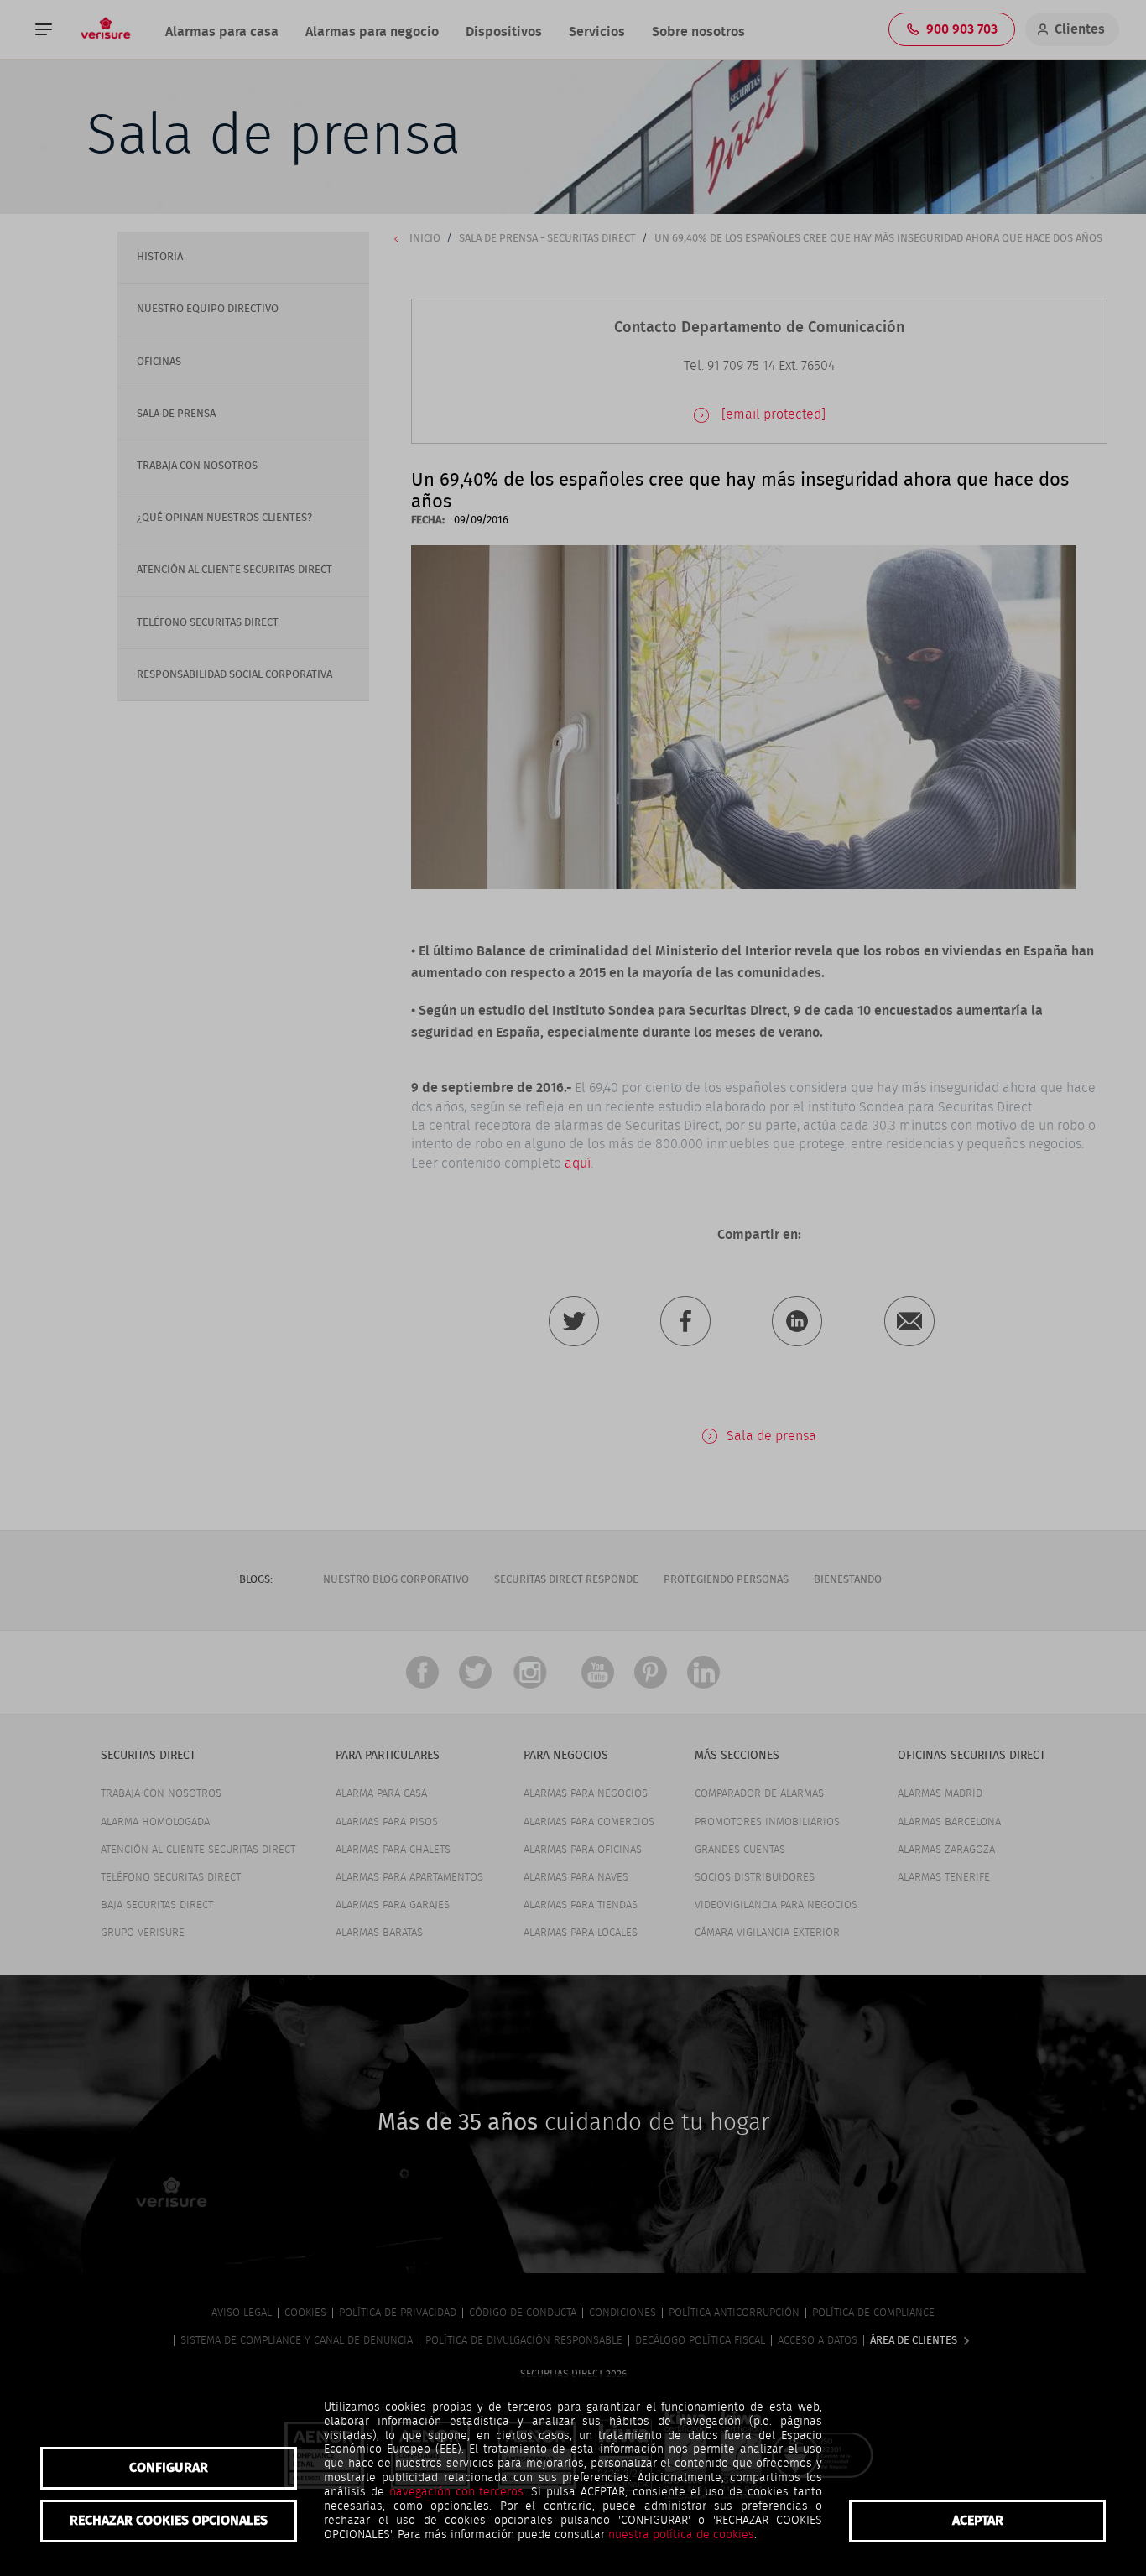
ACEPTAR (978, 2521)
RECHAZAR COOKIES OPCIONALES (169, 2521)
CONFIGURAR (169, 2468)
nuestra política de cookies (681, 2535)
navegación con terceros (457, 2492)
